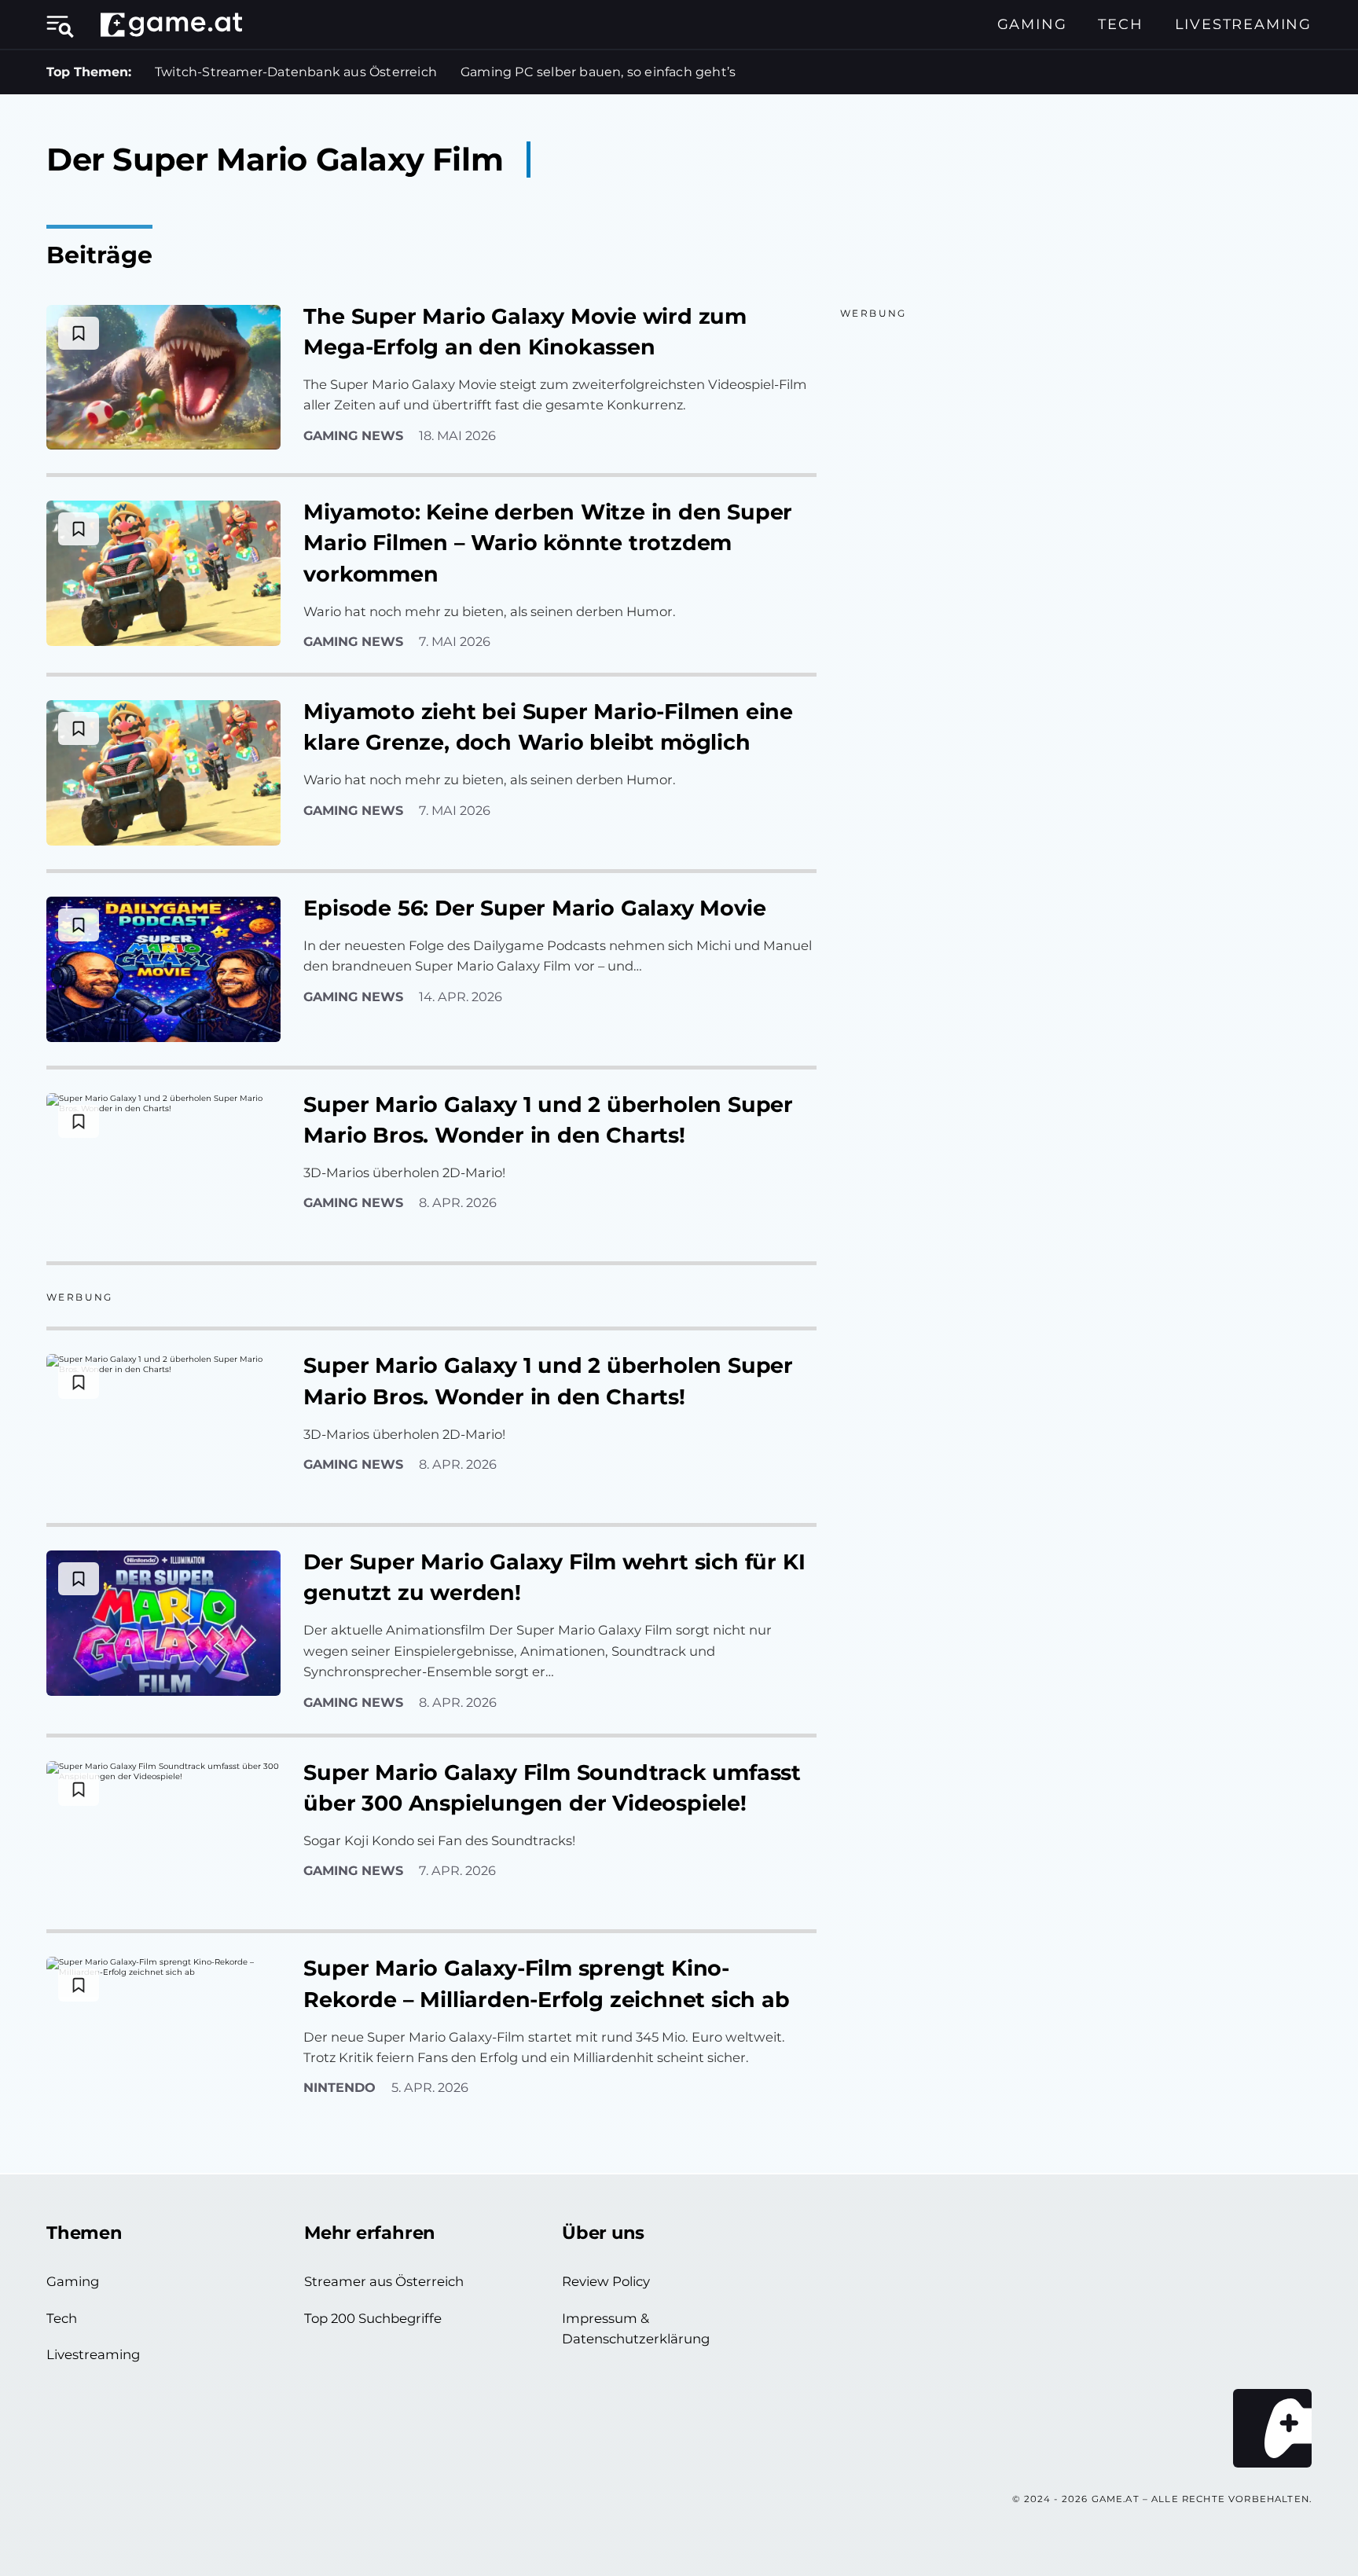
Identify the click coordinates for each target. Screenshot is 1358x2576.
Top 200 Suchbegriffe (373, 2318)
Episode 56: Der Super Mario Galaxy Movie (534, 908)
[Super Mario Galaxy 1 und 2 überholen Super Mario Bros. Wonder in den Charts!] (163, 1166)
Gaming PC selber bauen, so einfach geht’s (598, 72)
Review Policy (606, 2281)
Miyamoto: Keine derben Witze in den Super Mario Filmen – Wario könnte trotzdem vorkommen (548, 543)
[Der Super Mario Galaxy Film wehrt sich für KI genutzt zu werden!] (163, 1623)
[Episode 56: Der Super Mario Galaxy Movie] (163, 969)
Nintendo (339, 2087)
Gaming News (353, 435)
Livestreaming (1243, 24)
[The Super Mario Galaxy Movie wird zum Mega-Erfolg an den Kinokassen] (163, 378)
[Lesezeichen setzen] (79, 333)
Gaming (1032, 24)
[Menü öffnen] (66, 24)
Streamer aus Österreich (384, 2281)
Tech (1120, 24)
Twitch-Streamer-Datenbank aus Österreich (296, 72)
